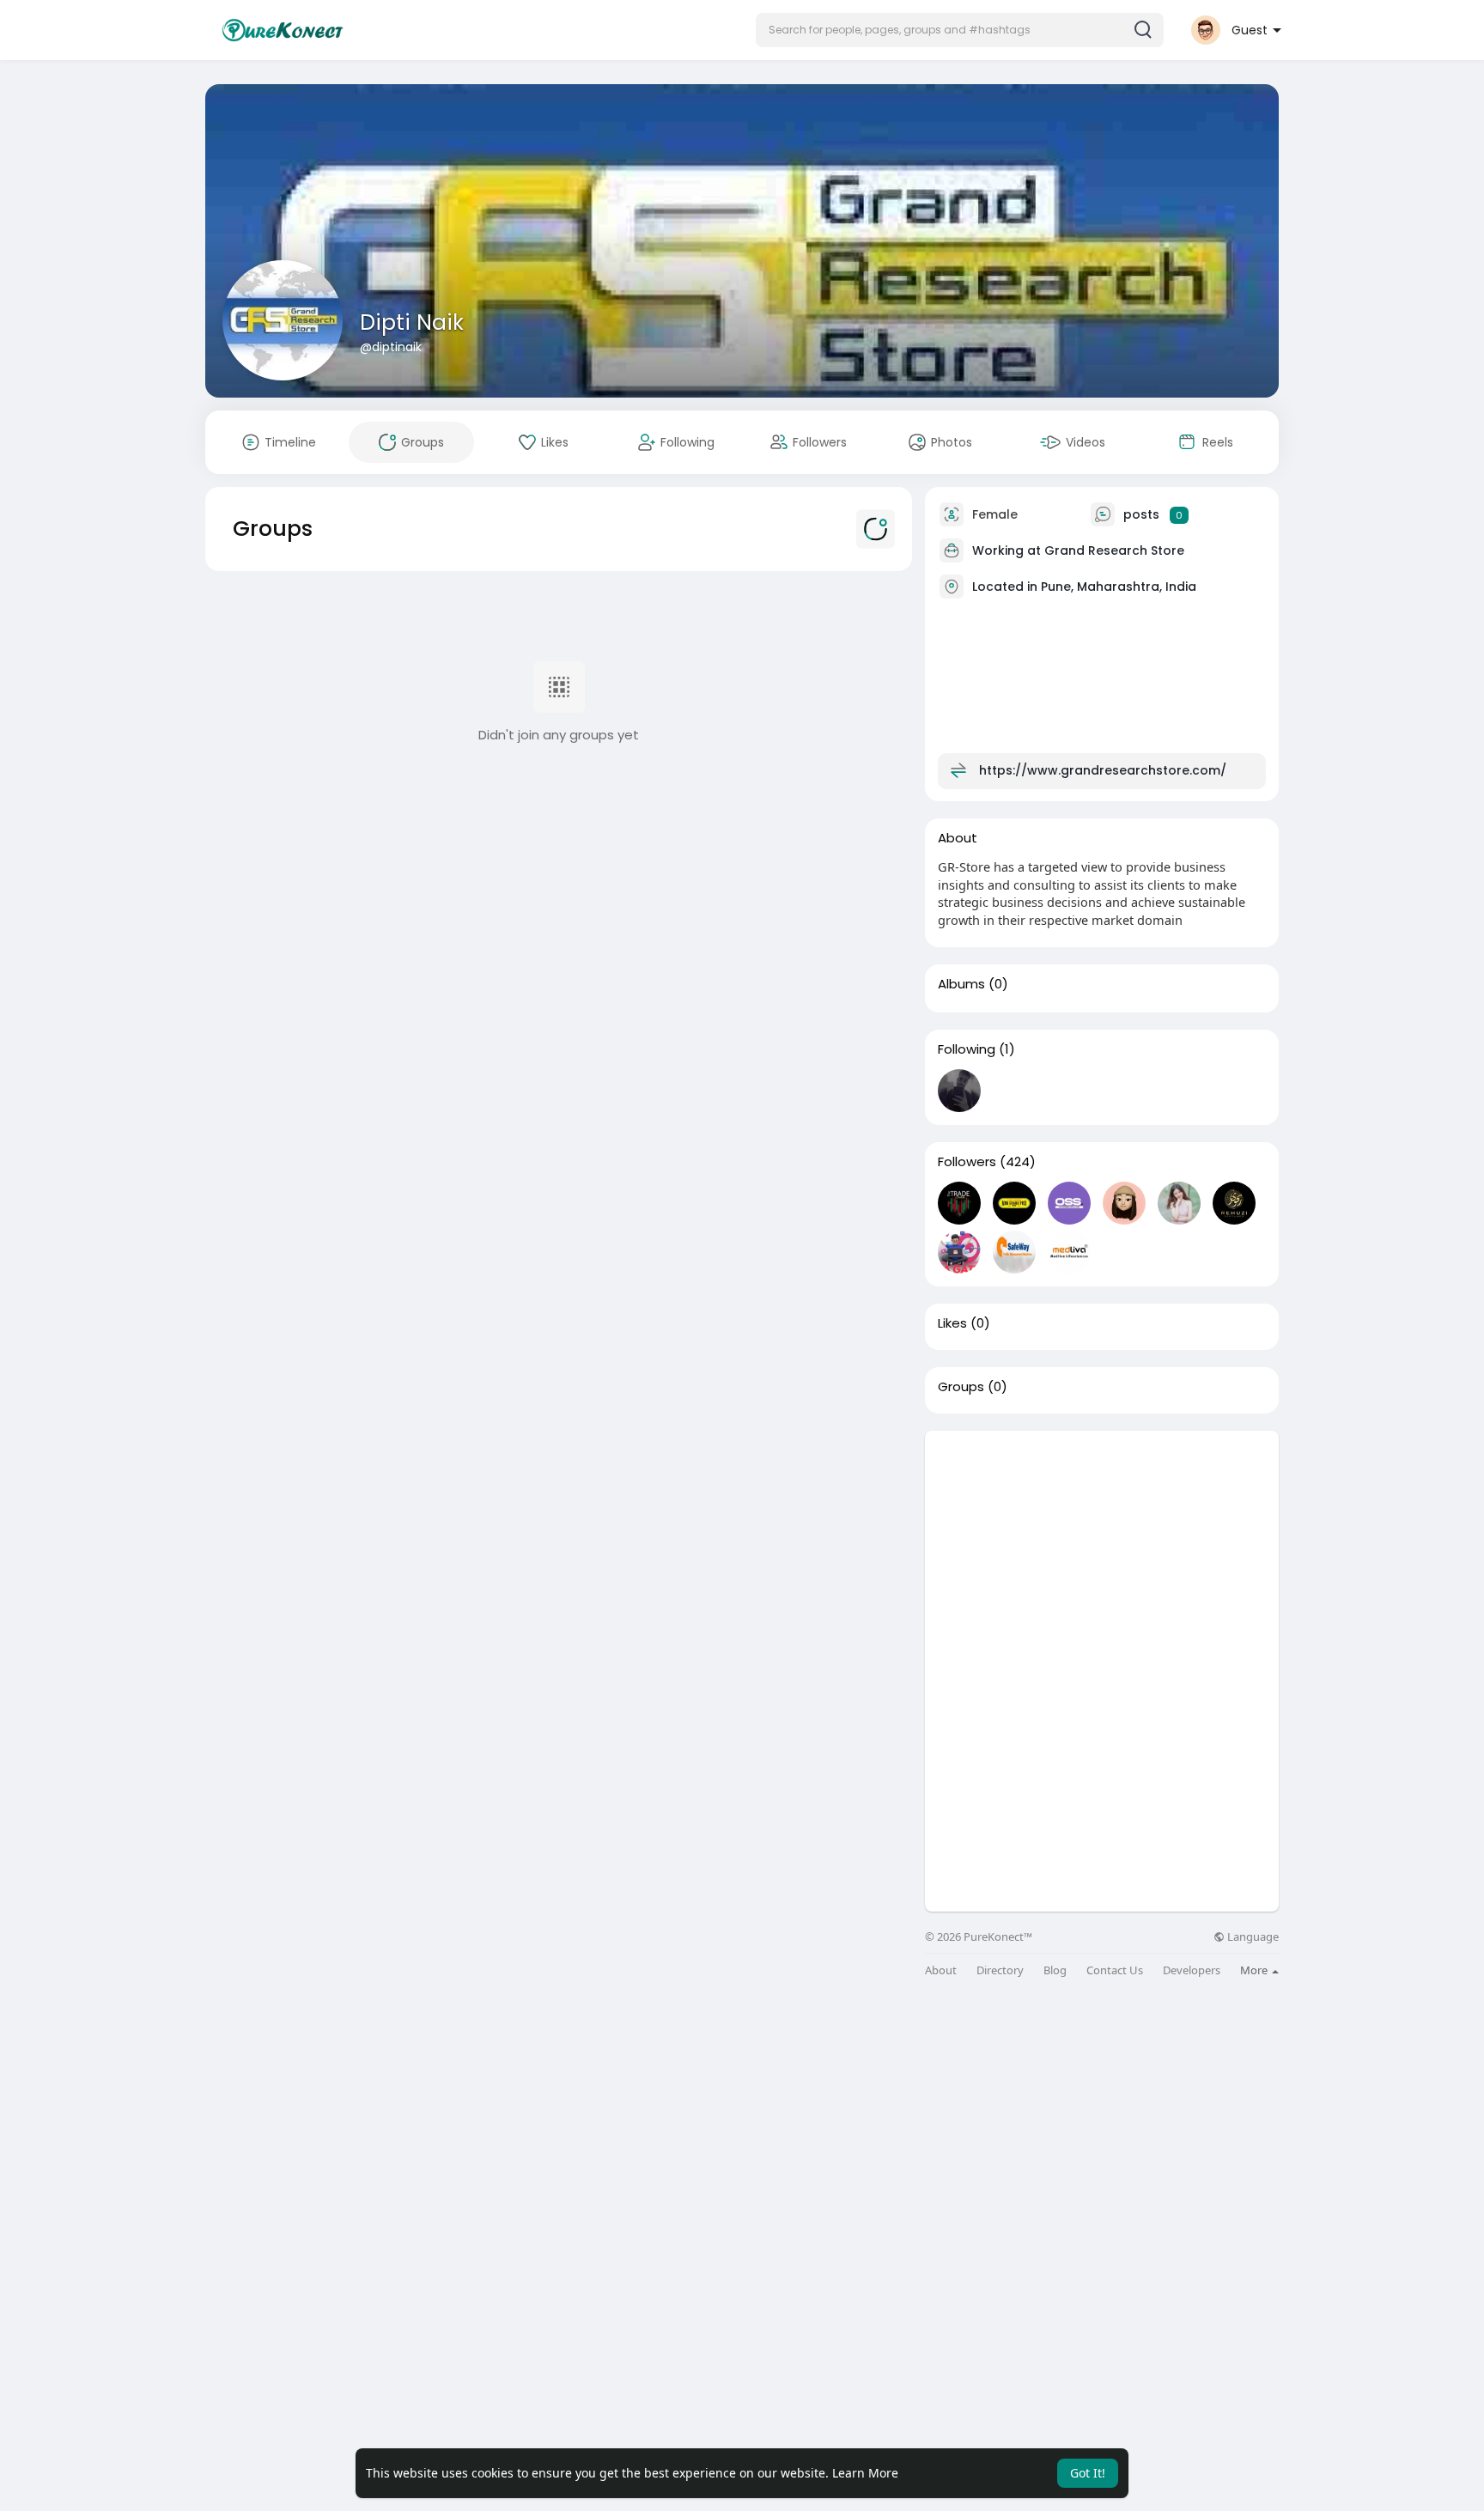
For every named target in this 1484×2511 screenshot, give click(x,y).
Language (1252, 1937)
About (941, 1970)
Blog (1055, 1970)
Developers (1192, 1970)
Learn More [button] (865, 2473)
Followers (967, 1162)
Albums (961, 984)
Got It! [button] (1088, 2473)
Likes (952, 1323)
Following (967, 1049)
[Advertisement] (1102, 1551)
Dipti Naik (412, 322)
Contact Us (1115, 1970)
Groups (961, 1387)
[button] (960, 30)
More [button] (1255, 1970)
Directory (1000, 1970)
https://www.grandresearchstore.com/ (1103, 770)
